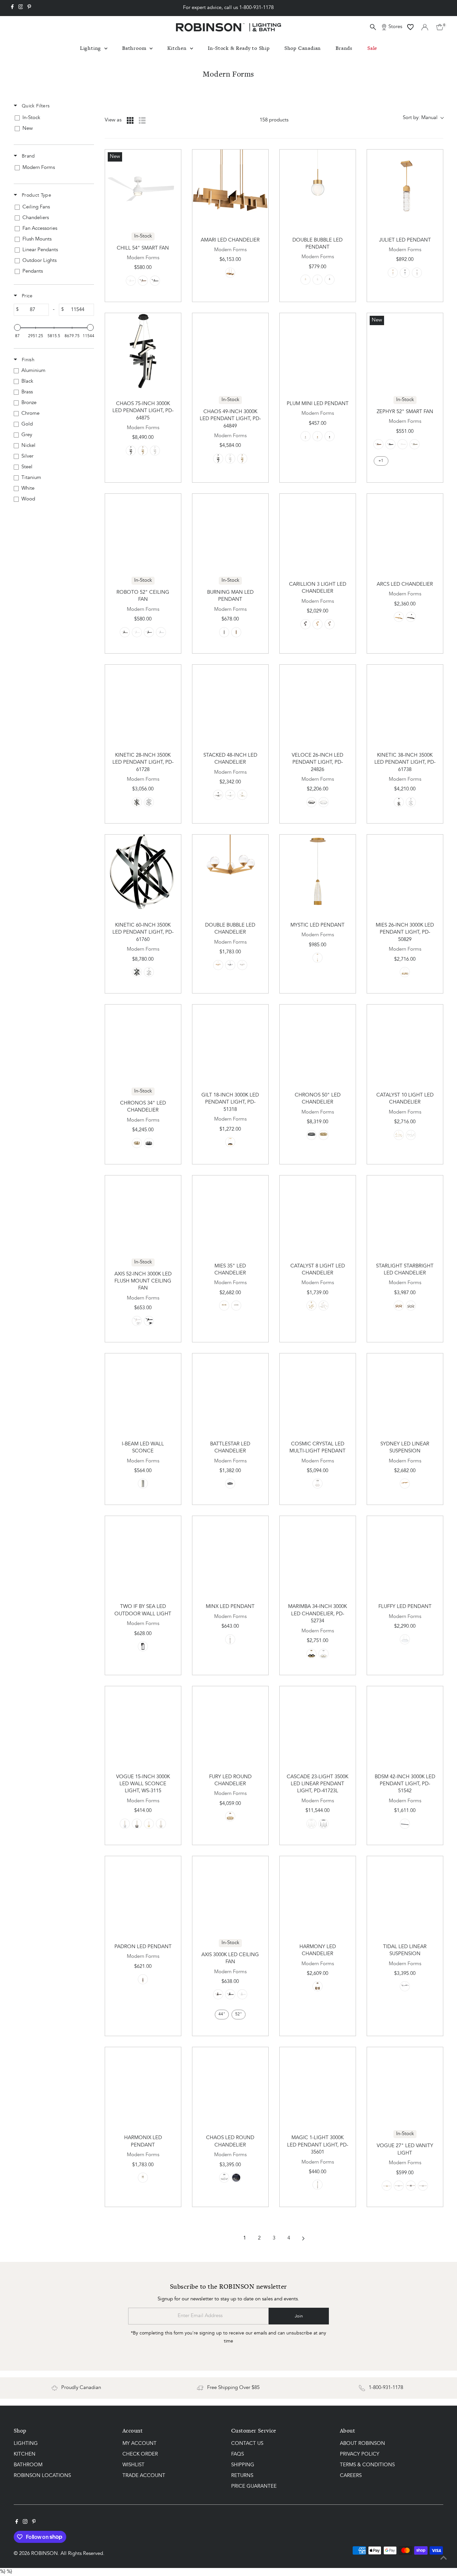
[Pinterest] (29, 8)
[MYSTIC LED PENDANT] (318, 873)
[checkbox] (53, 118)
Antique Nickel (224, 632)
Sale (372, 48)
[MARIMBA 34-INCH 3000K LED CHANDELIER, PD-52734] (318, 1554)
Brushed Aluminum (155, 451)
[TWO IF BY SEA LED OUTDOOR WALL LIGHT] (143, 1554)
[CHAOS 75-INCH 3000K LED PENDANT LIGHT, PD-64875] (143, 351)
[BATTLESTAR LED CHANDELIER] (230, 1391)
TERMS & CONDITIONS (367, 2465)
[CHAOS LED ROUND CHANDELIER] (230, 2085)
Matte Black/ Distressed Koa (143, 281)
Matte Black (155, 281)
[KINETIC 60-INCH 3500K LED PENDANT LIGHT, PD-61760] (143, 873)
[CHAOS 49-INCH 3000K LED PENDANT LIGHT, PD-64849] (230, 351)
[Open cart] (440, 27)
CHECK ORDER (140, 2454)
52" (239, 2014)
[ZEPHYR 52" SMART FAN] (405, 351)
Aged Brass (230, 273)
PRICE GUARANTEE (254, 2487)
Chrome (125, 1824)
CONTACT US (247, 2444)
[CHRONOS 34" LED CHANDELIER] (143, 1042)
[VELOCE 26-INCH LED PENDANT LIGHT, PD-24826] (318, 703)
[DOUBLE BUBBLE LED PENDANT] (318, 187)
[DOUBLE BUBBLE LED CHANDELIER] (230, 873)
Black (330, 280)
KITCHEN (25, 2454)
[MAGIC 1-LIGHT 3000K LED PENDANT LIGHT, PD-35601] (318, 2085)
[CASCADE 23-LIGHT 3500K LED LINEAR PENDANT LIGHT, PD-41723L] (318, 1724)
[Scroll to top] (444, 2558)
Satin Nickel (317, 280)
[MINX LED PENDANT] (230, 1554)
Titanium (149, 802)
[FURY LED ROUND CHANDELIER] (230, 1724)
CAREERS (351, 2476)
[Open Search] (373, 27)
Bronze (149, 1321)
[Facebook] (12, 8)
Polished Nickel (411, 1135)
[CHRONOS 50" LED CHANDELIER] (318, 1042)
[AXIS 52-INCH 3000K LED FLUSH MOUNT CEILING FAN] (143, 1213)
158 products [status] (274, 120)
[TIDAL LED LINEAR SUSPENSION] (405, 1894)
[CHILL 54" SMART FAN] (143, 187)
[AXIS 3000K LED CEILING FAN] (230, 1894)
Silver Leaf (324, 1654)
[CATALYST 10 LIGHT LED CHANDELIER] (405, 1042)
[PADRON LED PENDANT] (143, 1894)
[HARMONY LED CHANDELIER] (318, 1894)
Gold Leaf (230, 1142)
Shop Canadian (303, 48)
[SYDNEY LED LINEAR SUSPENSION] (405, 1391)
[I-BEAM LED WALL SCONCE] (143, 1391)
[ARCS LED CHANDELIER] (405, 532)
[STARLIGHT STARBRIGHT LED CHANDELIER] (405, 1213)
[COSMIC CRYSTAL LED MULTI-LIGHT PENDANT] (318, 1391)
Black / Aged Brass (143, 2178)
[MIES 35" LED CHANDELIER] (230, 1213)
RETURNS (242, 2476)
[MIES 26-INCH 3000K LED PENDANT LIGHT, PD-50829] (405, 873)
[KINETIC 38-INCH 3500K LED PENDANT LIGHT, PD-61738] (405, 703)
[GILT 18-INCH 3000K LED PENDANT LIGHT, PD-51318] (230, 1042)
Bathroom (135, 48)
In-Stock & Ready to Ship (239, 48)
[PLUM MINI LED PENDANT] (318, 351)
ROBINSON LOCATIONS (42, 2476)
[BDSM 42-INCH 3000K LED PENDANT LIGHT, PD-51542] (405, 1724)
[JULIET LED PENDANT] (405, 187)
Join (299, 2316)
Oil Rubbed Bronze (149, 632)
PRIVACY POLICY (360, 2454)
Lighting (91, 48)
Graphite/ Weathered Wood (415, 444)
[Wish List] (410, 27)
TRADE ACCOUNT (144, 2476)
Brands (344, 48)
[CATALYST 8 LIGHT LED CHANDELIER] (318, 1213)
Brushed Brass (242, 795)
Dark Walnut (143, 1979)
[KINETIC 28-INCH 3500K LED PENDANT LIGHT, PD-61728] (143, 703)
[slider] (17, 327)
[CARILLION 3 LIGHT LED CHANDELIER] (318, 532)
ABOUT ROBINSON (362, 2444)
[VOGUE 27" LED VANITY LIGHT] (405, 2085)
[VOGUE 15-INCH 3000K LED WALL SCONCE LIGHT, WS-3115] (143, 1724)
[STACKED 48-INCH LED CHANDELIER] (230, 703)
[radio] (130, 120)
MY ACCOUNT (140, 2444)
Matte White (131, 281)
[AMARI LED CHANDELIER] (230, 187)
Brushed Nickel (417, 273)
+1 (381, 461)
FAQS (238, 2454)
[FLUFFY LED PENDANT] (405, 1554)
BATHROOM (28, 2465)
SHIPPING (243, 2465)
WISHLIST (133, 2465)
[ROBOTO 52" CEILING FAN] (143, 532)
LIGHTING (26, 2444)
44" (222, 2014)
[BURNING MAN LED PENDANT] (230, 532)
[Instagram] (21, 8)
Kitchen (178, 48)
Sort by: (420, 118)
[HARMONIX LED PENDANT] (143, 2085)
